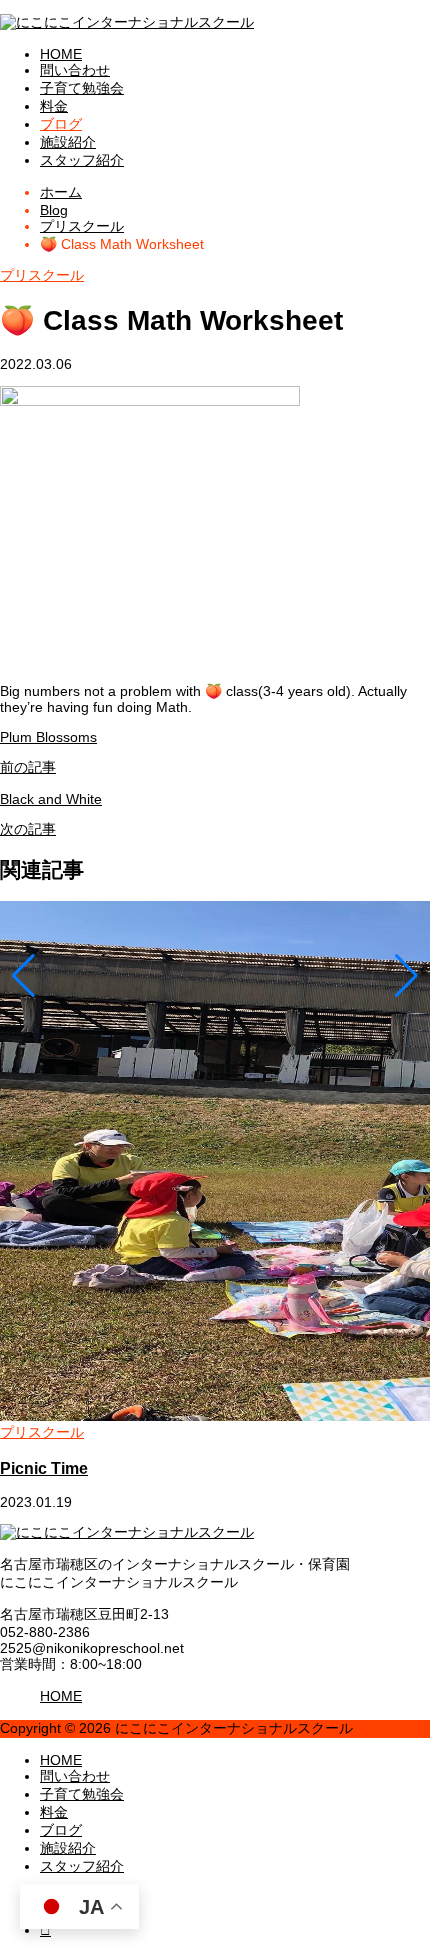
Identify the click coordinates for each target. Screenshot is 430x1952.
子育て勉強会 (82, 88)
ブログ (61, 124)
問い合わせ (75, 70)
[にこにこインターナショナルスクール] (127, 22)
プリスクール (42, 275)
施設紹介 (68, 142)
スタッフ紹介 (82, 160)
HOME (61, 54)
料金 (54, 106)
